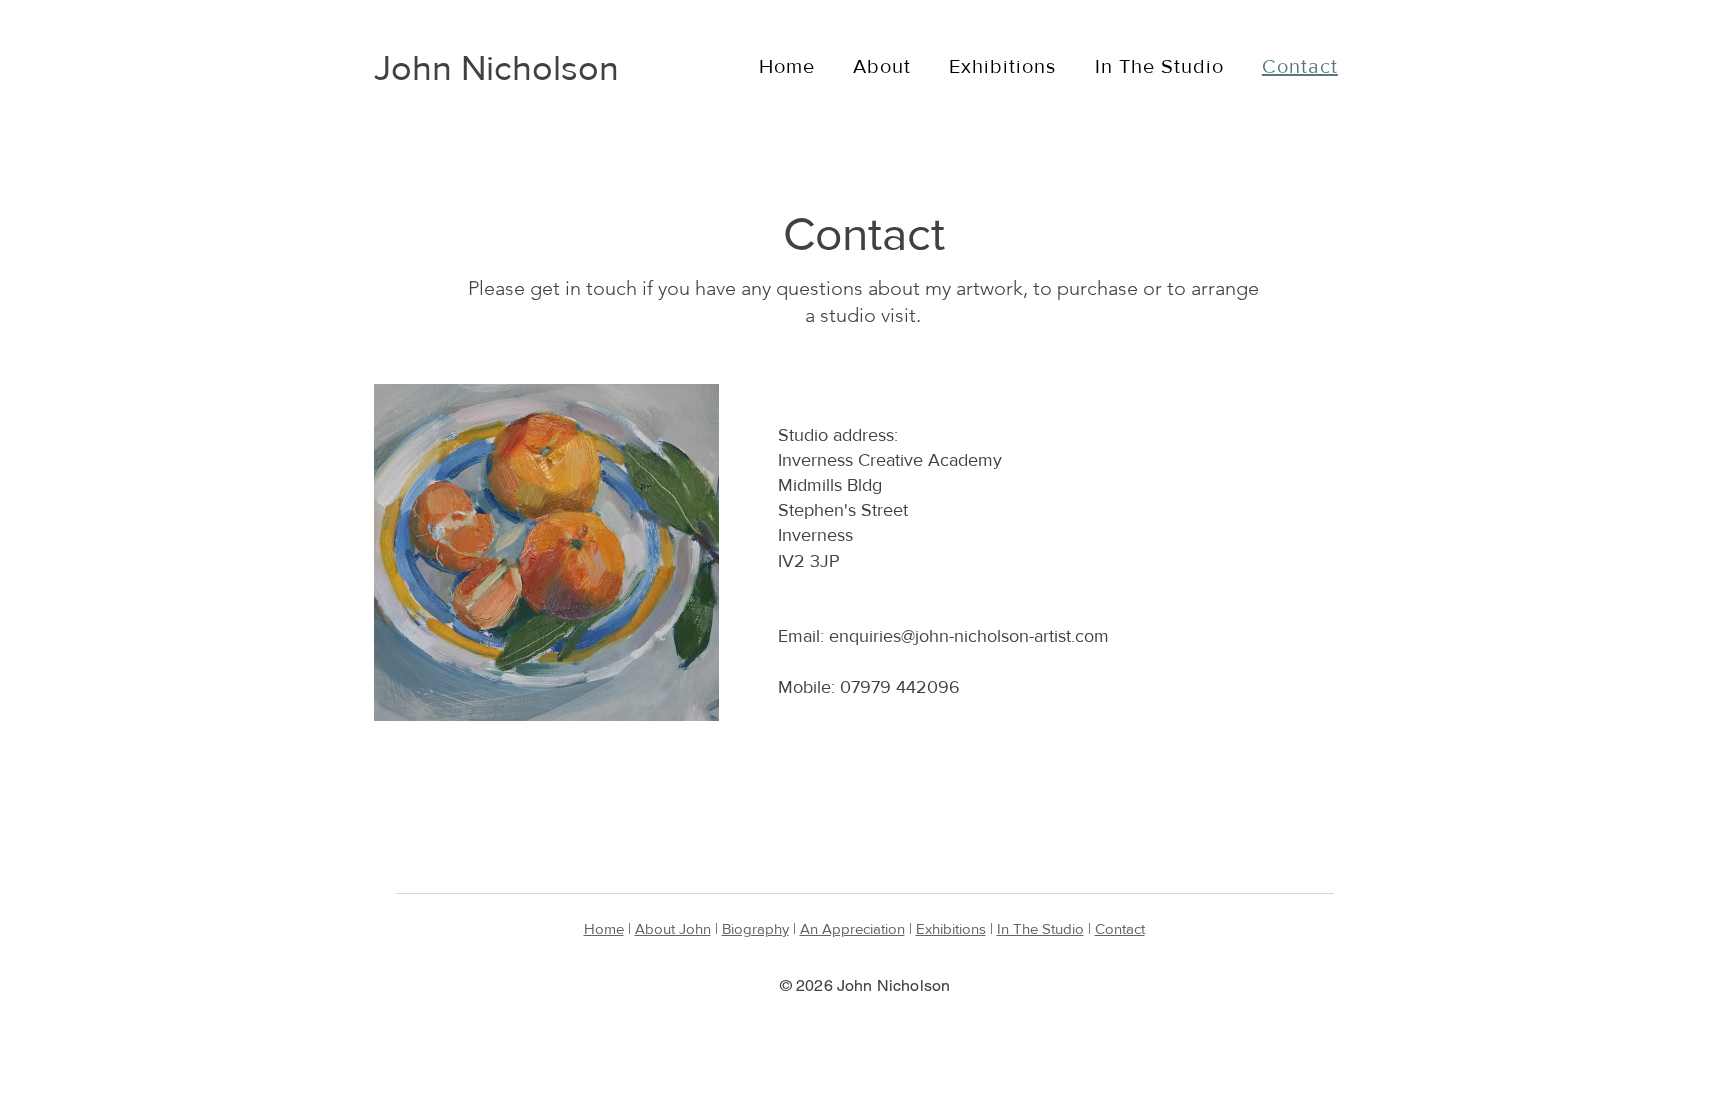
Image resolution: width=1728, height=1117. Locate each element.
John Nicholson (496, 67)
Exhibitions (951, 928)
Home (604, 928)
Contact (1120, 928)
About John (673, 928)
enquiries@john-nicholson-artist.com (969, 636)
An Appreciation (852, 928)
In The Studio (1040, 928)
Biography (755, 928)
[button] (882, 66)
